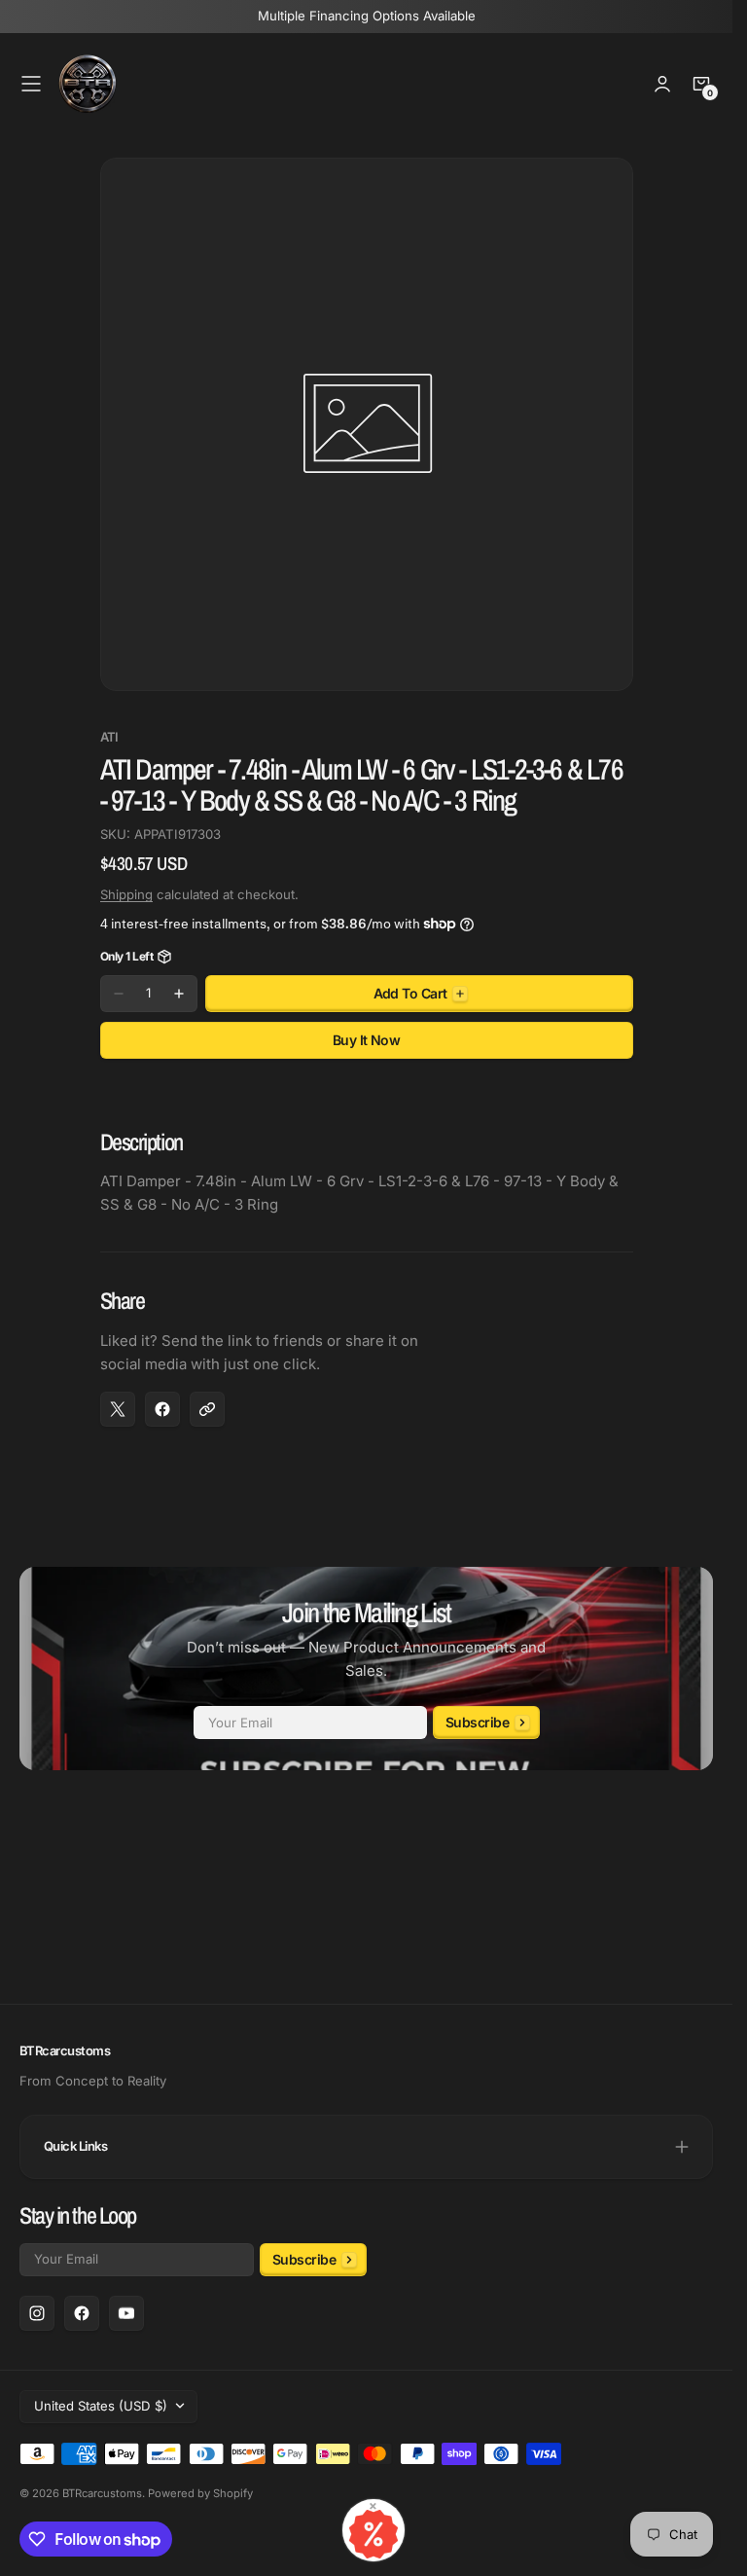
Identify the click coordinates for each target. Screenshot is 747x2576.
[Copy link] (207, 1409)
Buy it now (366, 1040)
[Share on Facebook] (162, 1409)
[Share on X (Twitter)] (118, 1409)
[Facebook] (82, 2313)
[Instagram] (37, 2313)
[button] (31, 84)
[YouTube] (126, 2313)
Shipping (126, 894)
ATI (109, 737)
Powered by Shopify (200, 2493)
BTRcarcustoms (102, 2493)
